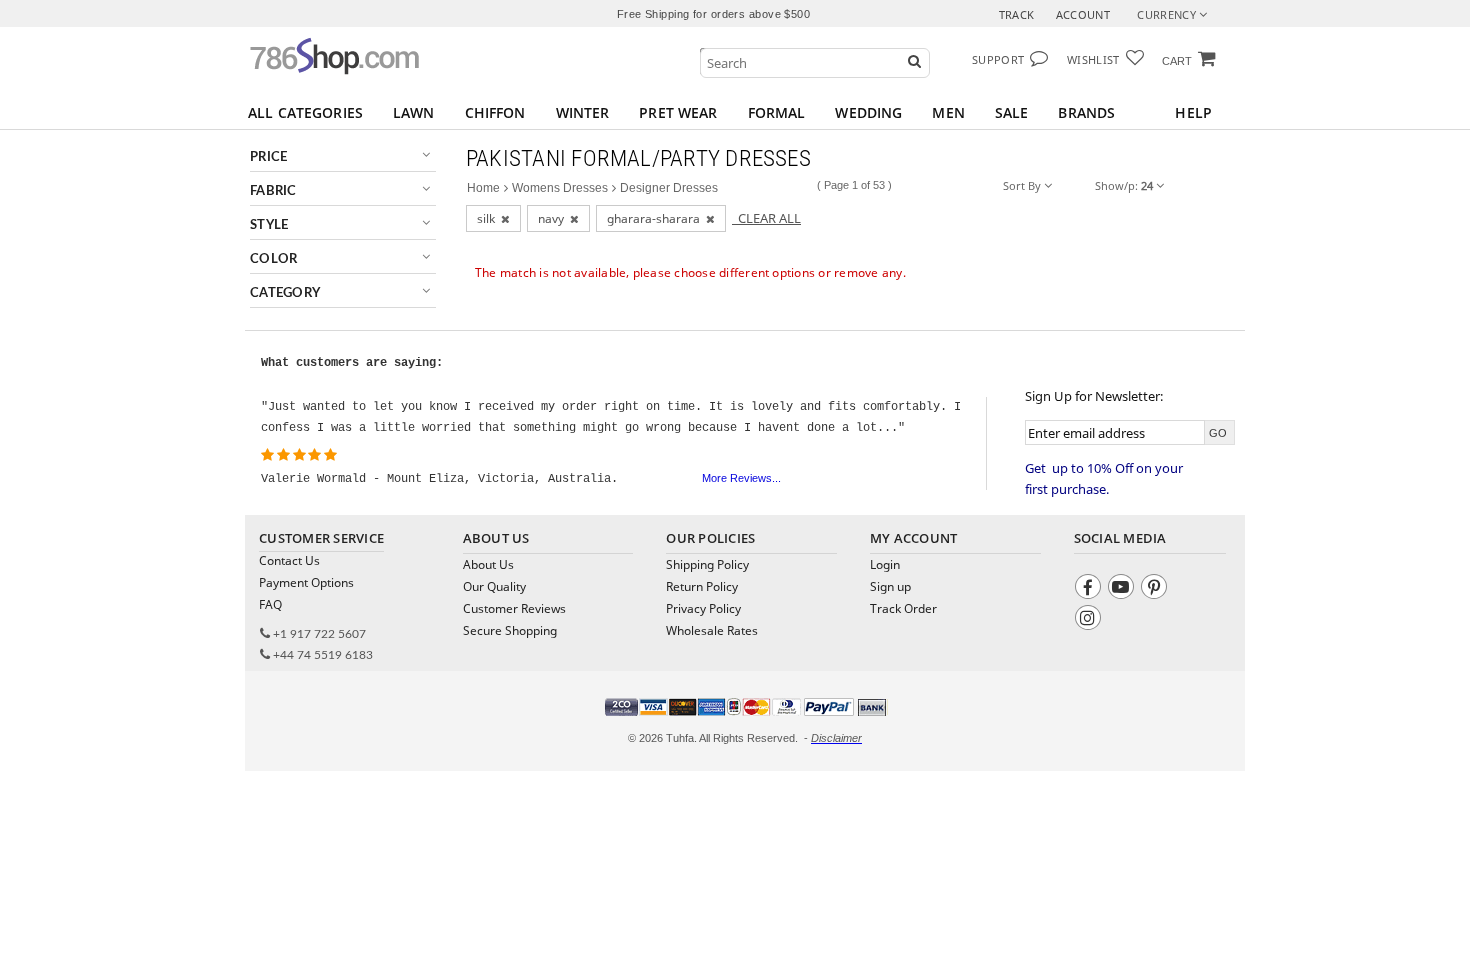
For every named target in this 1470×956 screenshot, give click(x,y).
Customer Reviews (514, 608)
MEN (948, 112)
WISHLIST (1093, 59)
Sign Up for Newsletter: (1094, 396)
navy (554, 218)
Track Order (903, 608)
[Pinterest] (1156, 589)
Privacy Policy (703, 608)
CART (1177, 61)
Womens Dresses (560, 188)
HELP (1193, 112)
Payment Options (306, 582)
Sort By (1023, 185)
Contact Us (289, 560)
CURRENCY (1168, 14)
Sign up (890, 586)
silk (489, 218)
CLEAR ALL (766, 218)
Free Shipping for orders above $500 (713, 14)
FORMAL (777, 112)
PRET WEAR (678, 112)
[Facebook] (1090, 589)
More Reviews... (741, 478)
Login (885, 564)
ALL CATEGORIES (305, 112)
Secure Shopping (510, 630)
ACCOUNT (1083, 14)
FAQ (270, 604)
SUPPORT (998, 59)
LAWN (414, 112)
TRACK (1017, 14)
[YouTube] (1123, 589)
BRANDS (1086, 112)
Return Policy (702, 586)
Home (483, 188)
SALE (1012, 112)
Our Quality (494, 586)
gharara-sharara (656, 218)
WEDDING (868, 112)
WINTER (583, 112)
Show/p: (1124, 185)
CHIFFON (495, 112)
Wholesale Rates (712, 630)
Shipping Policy (707, 564)
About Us (488, 564)
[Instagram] (1090, 620)
